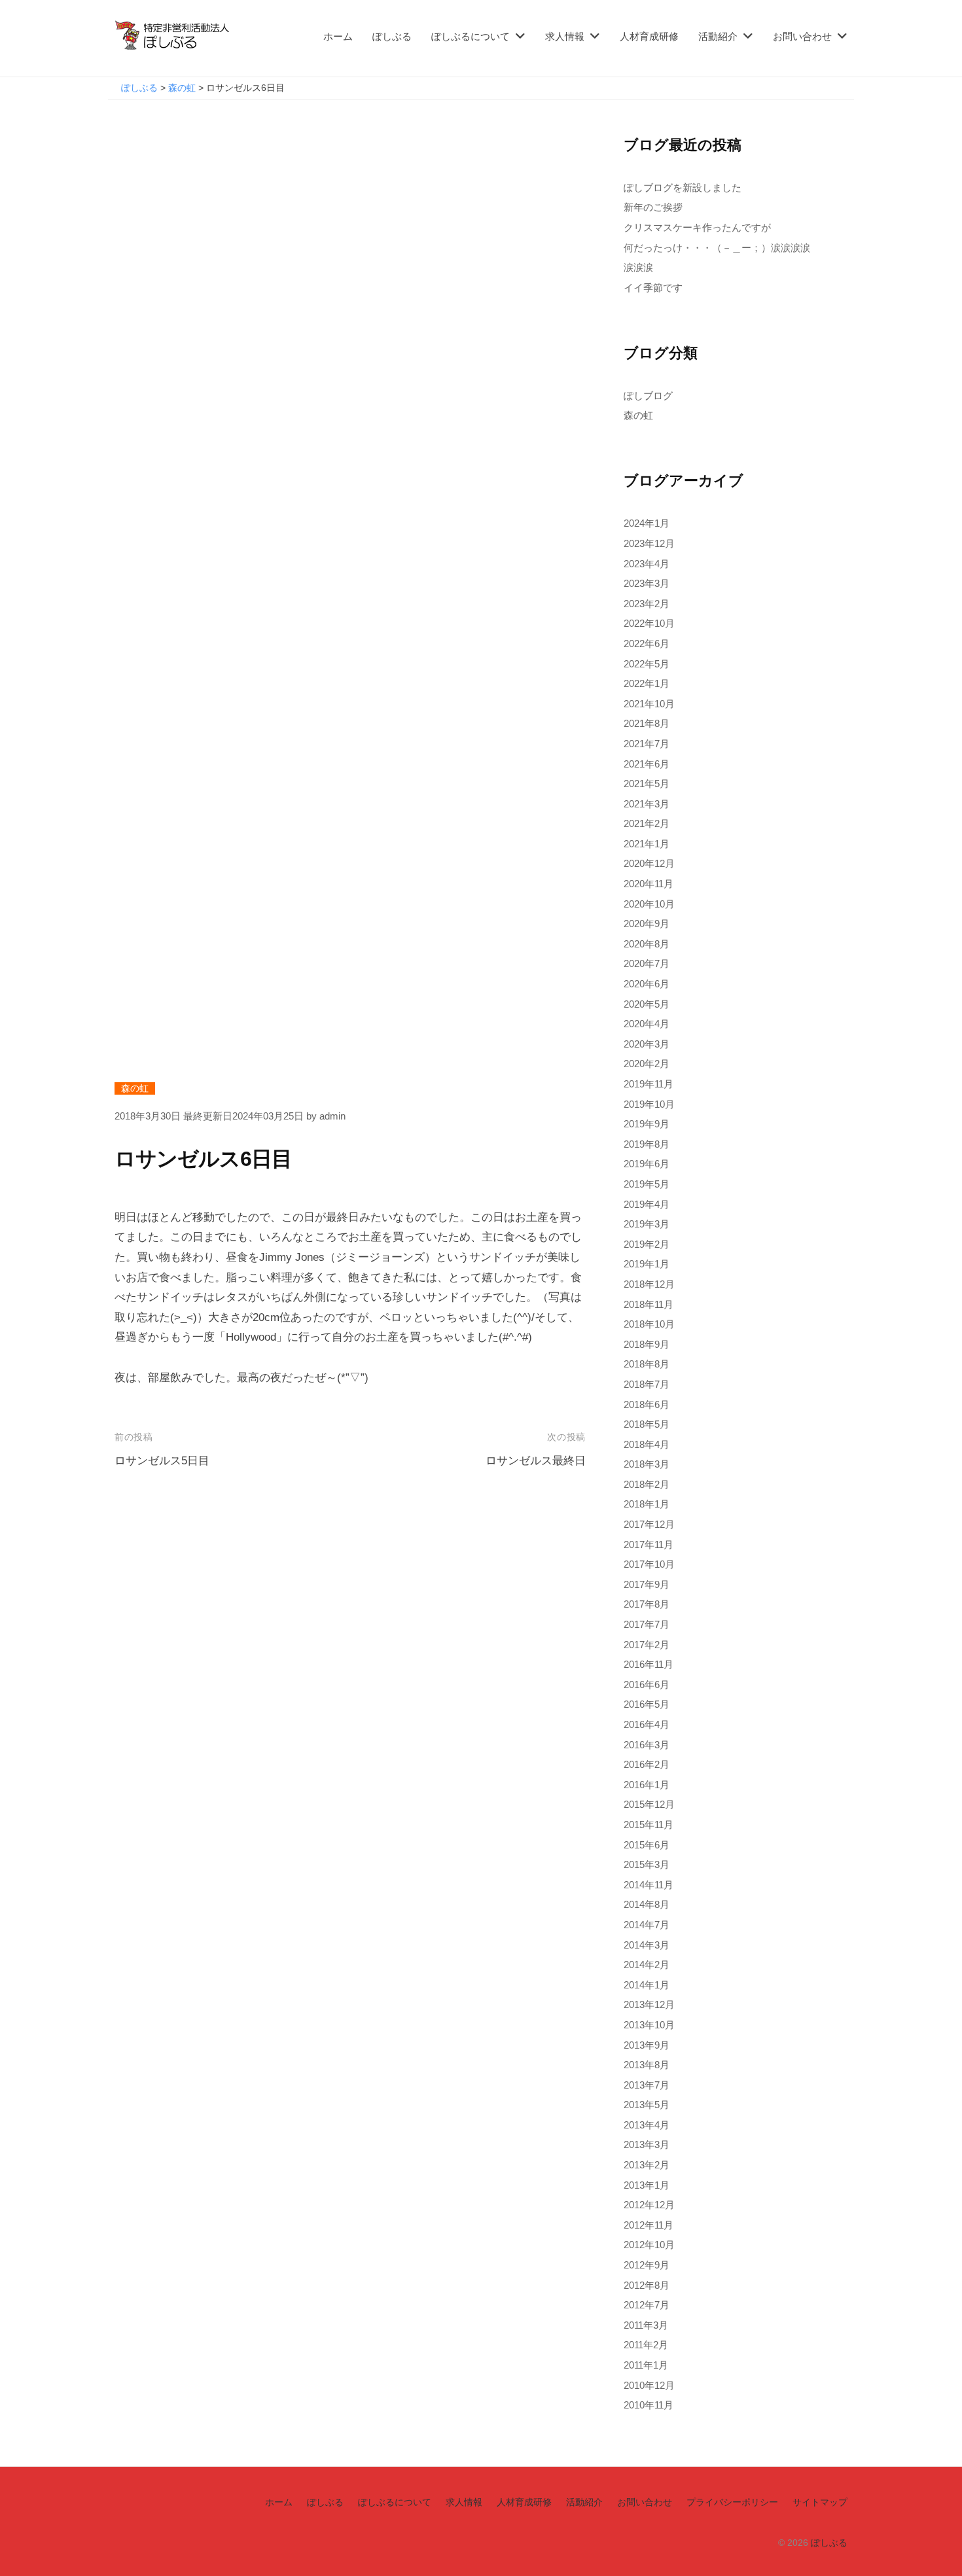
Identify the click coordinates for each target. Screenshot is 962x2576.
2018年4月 (647, 1444)
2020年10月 (649, 904)
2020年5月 (647, 1004)
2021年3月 (647, 804)
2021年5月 (647, 784)
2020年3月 (647, 1044)
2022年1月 (647, 683)
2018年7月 (647, 1384)
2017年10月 (649, 1564)
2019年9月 (647, 1124)
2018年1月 (647, 1504)
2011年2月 (646, 2345)
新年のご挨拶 (653, 207)
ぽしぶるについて (471, 36)
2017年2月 (647, 1645)
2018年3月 (647, 1464)
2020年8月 (647, 944)
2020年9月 (647, 924)
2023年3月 (647, 583)
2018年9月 (647, 1344)
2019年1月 (647, 1264)
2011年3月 (646, 2325)
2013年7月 (647, 2085)
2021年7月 (647, 744)
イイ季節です (653, 288)
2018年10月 (649, 1324)
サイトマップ (820, 2502)
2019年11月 (649, 1084)
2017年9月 (647, 1584)
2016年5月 (647, 1704)
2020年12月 (649, 863)
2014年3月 (647, 1945)
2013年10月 (649, 2025)
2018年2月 (647, 1484)
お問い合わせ (802, 36)
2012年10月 (649, 2245)
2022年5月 (647, 664)
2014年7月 (647, 1925)
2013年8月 (647, 2065)
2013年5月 (647, 2105)
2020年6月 (647, 984)
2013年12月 (649, 2004)
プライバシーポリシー (732, 2502)
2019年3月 (647, 1224)
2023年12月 (649, 543)
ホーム (338, 36)
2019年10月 (649, 1104)
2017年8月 (647, 1604)
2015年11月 (649, 1825)
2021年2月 (647, 823)
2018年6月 (647, 1404)
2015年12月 (649, 1804)
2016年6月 (647, 1685)
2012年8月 (647, 2285)
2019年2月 (647, 1244)
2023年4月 (647, 564)
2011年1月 (646, 2365)
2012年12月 (649, 2205)
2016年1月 (647, 1785)
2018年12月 (649, 1284)
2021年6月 (647, 764)
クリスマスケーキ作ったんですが (697, 227)
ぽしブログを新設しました (683, 187)
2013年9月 (647, 2045)
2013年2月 (647, 2165)
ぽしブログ (648, 396)
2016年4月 (647, 1724)
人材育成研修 (649, 36)
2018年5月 (647, 1424)
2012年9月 (647, 2265)
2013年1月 (647, 2185)
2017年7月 (647, 1624)
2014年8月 (647, 1904)
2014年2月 (647, 1965)
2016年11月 (649, 1664)
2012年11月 (649, 2225)
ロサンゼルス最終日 (536, 1461)
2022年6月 (647, 644)
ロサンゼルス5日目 (162, 1461)
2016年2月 (647, 1764)
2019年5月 (647, 1184)
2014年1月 (647, 1985)
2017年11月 (649, 1544)
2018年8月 (647, 1364)
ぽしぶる (392, 36)
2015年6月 (647, 1845)
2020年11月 (649, 884)
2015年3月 (647, 1864)
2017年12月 (649, 1524)
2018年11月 (649, 1304)
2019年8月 (647, 1144)
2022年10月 (649, 623)
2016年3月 (647, 1745)
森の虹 (135, 1088)
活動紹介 (718, 36)
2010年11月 (649, 2405)
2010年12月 (649, 2385)
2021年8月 (647, 723)
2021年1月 (647, 844)
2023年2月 (647, 604)
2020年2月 (647, 1064)
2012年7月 (647, 2305)
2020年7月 (647, 963)
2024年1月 (647, 523)
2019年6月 (647, 1164)
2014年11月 (649, 1885)
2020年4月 (647, 1024)
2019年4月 (647, 1204)
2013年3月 (647, 2144)
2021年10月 (649, 704)
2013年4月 (647, 2125)
